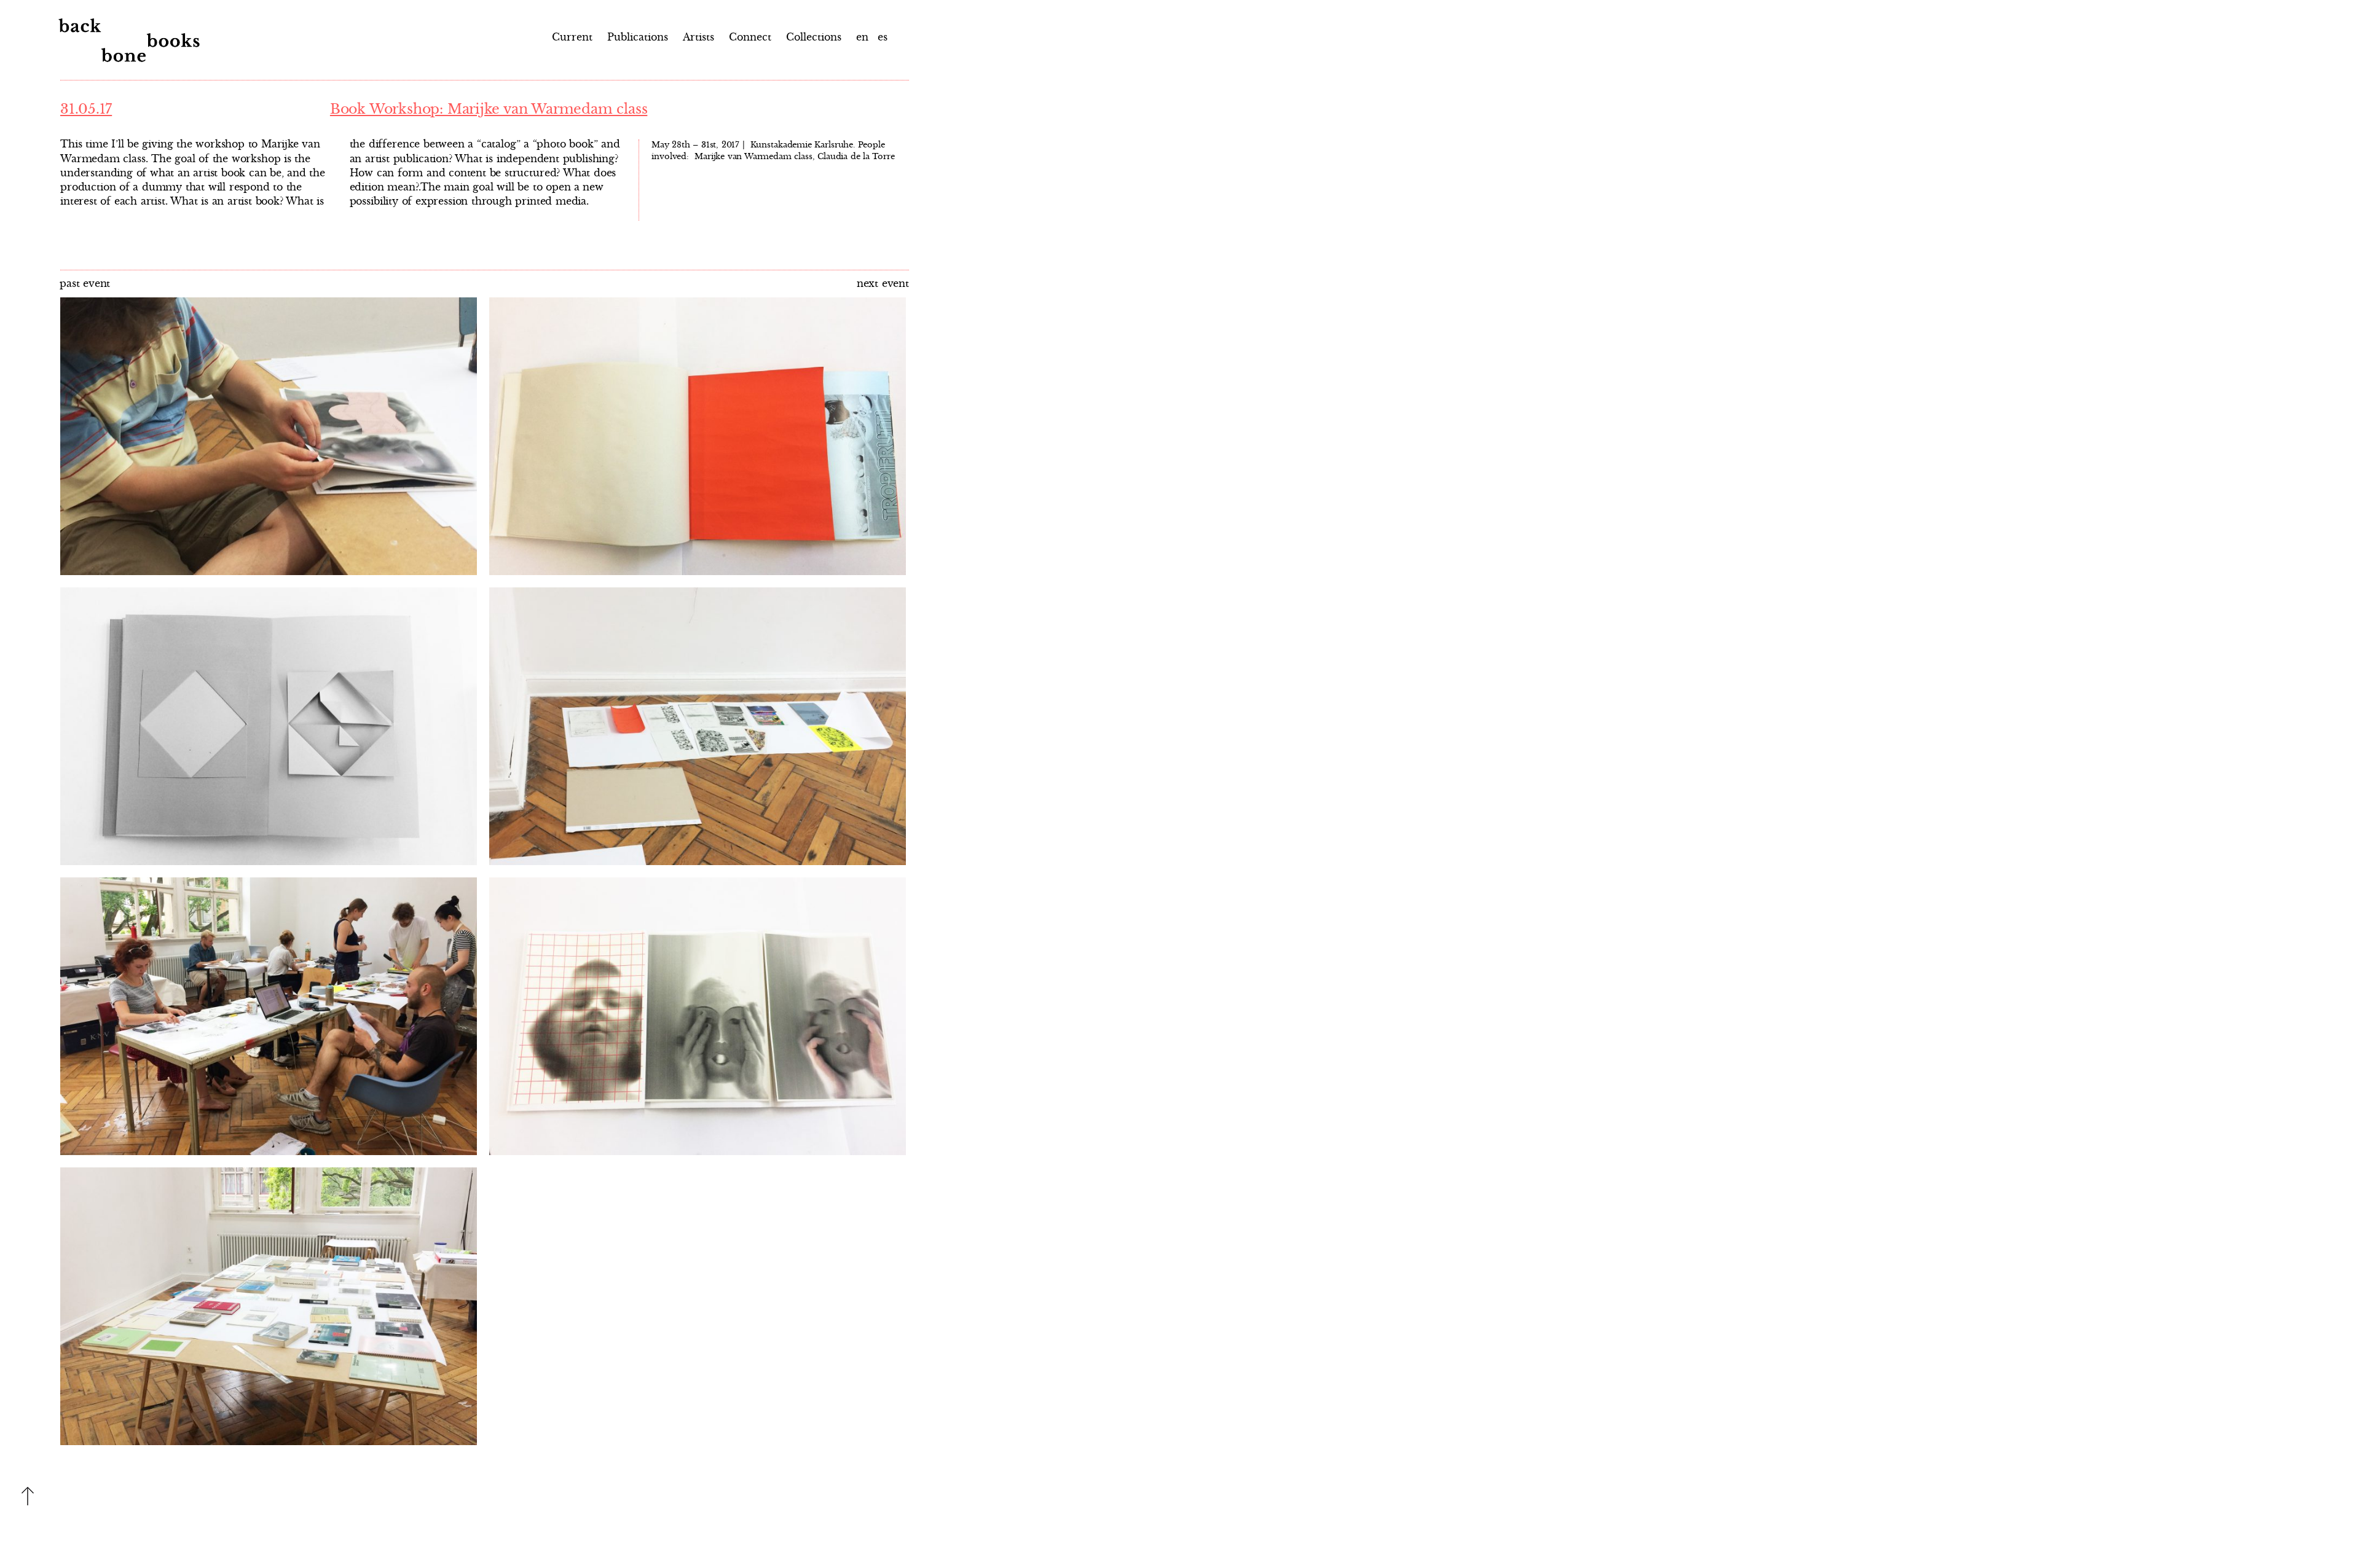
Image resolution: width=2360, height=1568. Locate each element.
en (862, 37)
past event (85, 283)
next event (883, 283)
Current (572, 37)
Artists (698, 37)
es (881, 37)
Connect (750, 37)
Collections (814, 37)
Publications (638, 37)
